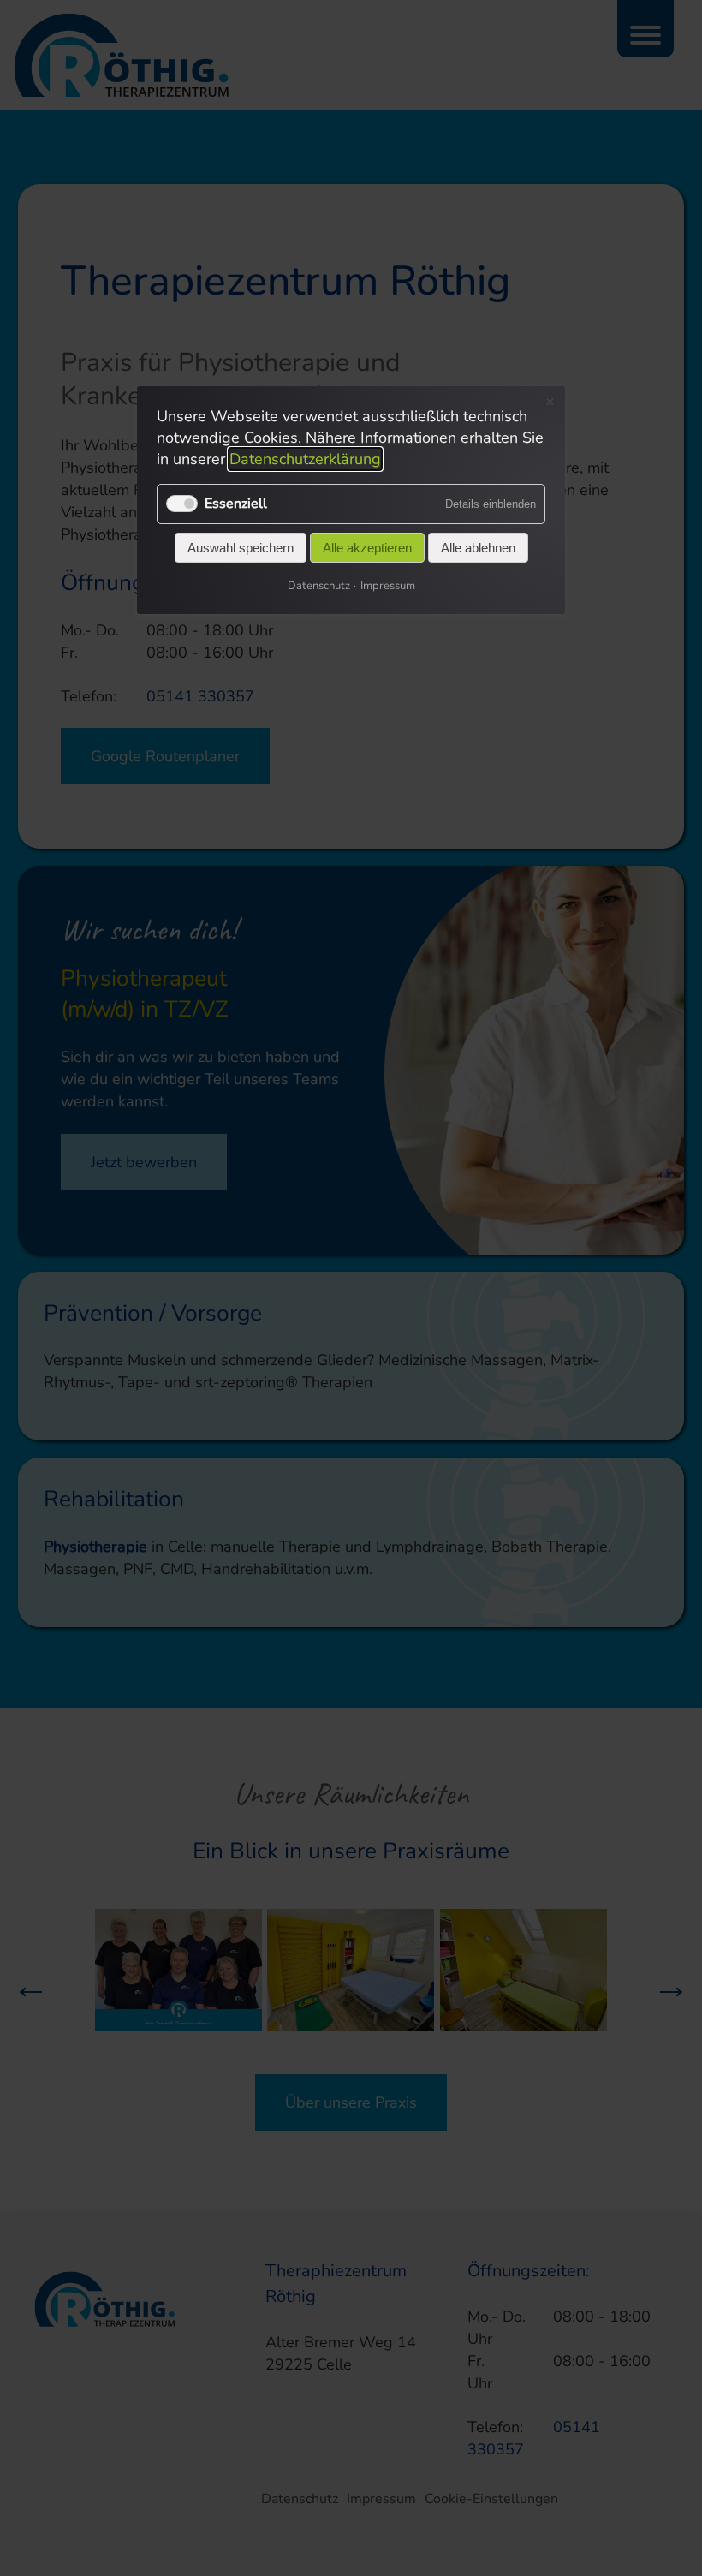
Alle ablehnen (478, 548)
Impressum (388, 586)
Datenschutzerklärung (305, 460)
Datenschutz (319, 586)
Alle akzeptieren (367, 548)
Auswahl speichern (241, 548)
